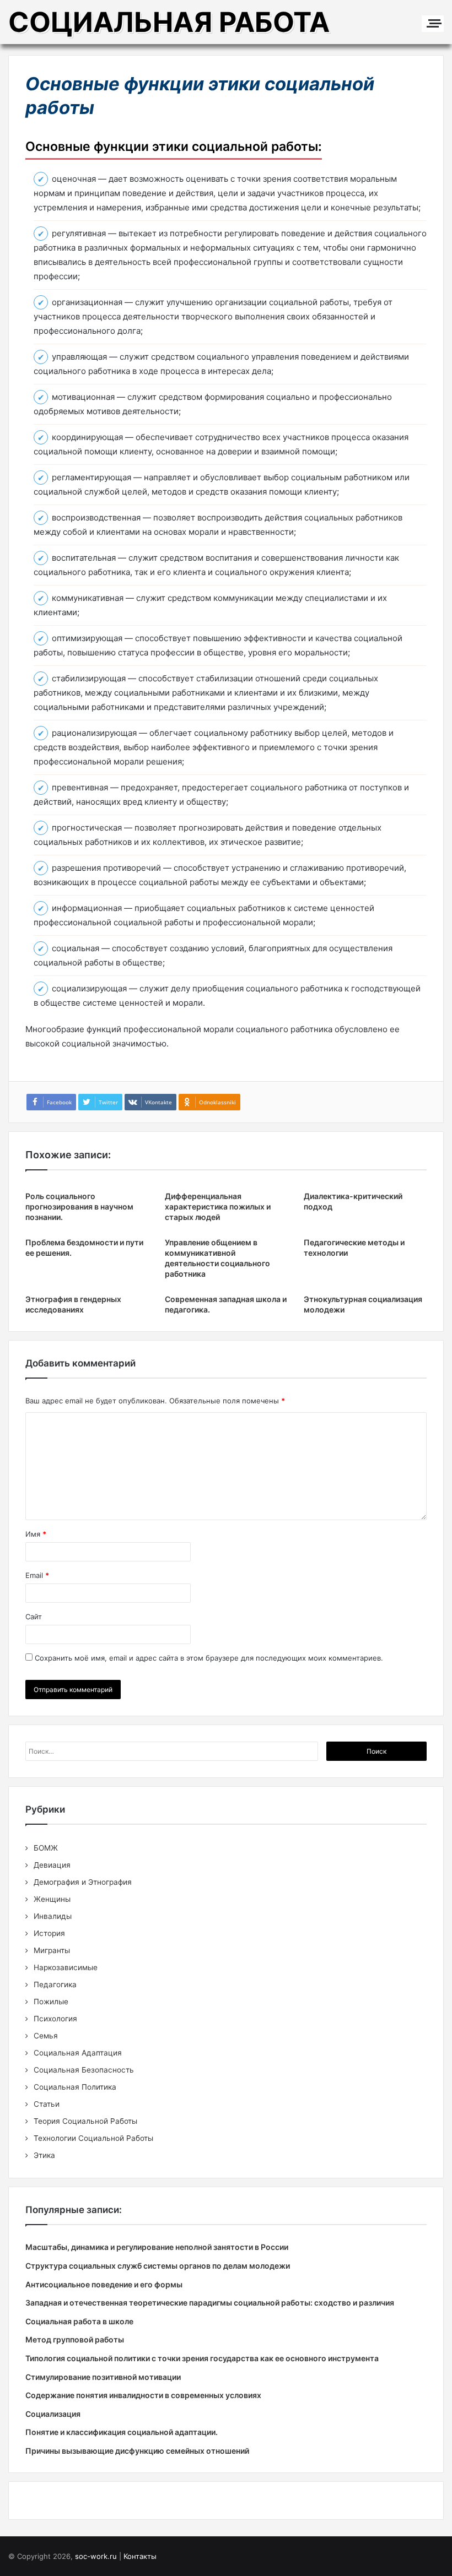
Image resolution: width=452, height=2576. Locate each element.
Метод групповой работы (75, 2339)
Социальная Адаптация (78, 2053)
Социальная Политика (75, 2087)
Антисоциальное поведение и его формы (104, 2284)
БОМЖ (46, 1848)
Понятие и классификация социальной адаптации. (122, 2432)
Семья (46, 2036)
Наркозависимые (66, 1967)
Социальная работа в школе (79, 2321)
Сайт (34, 1617)
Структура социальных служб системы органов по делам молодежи (158, 2266)
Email (37, 1575)
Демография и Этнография (83, 1882)
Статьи (47, 2104)
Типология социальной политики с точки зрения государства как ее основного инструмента (202, 2358)
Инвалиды (53, 1916)
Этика (44, 2155)
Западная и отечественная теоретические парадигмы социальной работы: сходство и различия (210, 2303)
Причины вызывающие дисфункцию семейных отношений (137, 2451)
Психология (55, 2019)
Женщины (52, 1899)
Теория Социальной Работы (85, 2121)
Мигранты (52, 1950)
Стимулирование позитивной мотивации (103, 2377)
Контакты (140, 2556)
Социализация (53, 2414)
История (49, 1933)
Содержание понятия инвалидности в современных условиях (143, 2395)
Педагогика (55, 1984)
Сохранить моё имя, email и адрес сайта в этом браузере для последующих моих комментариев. (209, 1658)
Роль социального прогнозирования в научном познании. (79, 1206)
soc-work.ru (96, 2556)
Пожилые (51, 2002)
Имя (36, 1534)
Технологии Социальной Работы (93, 2138)
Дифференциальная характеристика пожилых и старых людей (218, 1206)
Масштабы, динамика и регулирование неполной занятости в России (157, 2247)
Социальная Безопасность (84, 2070)
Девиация (52, 1865)
